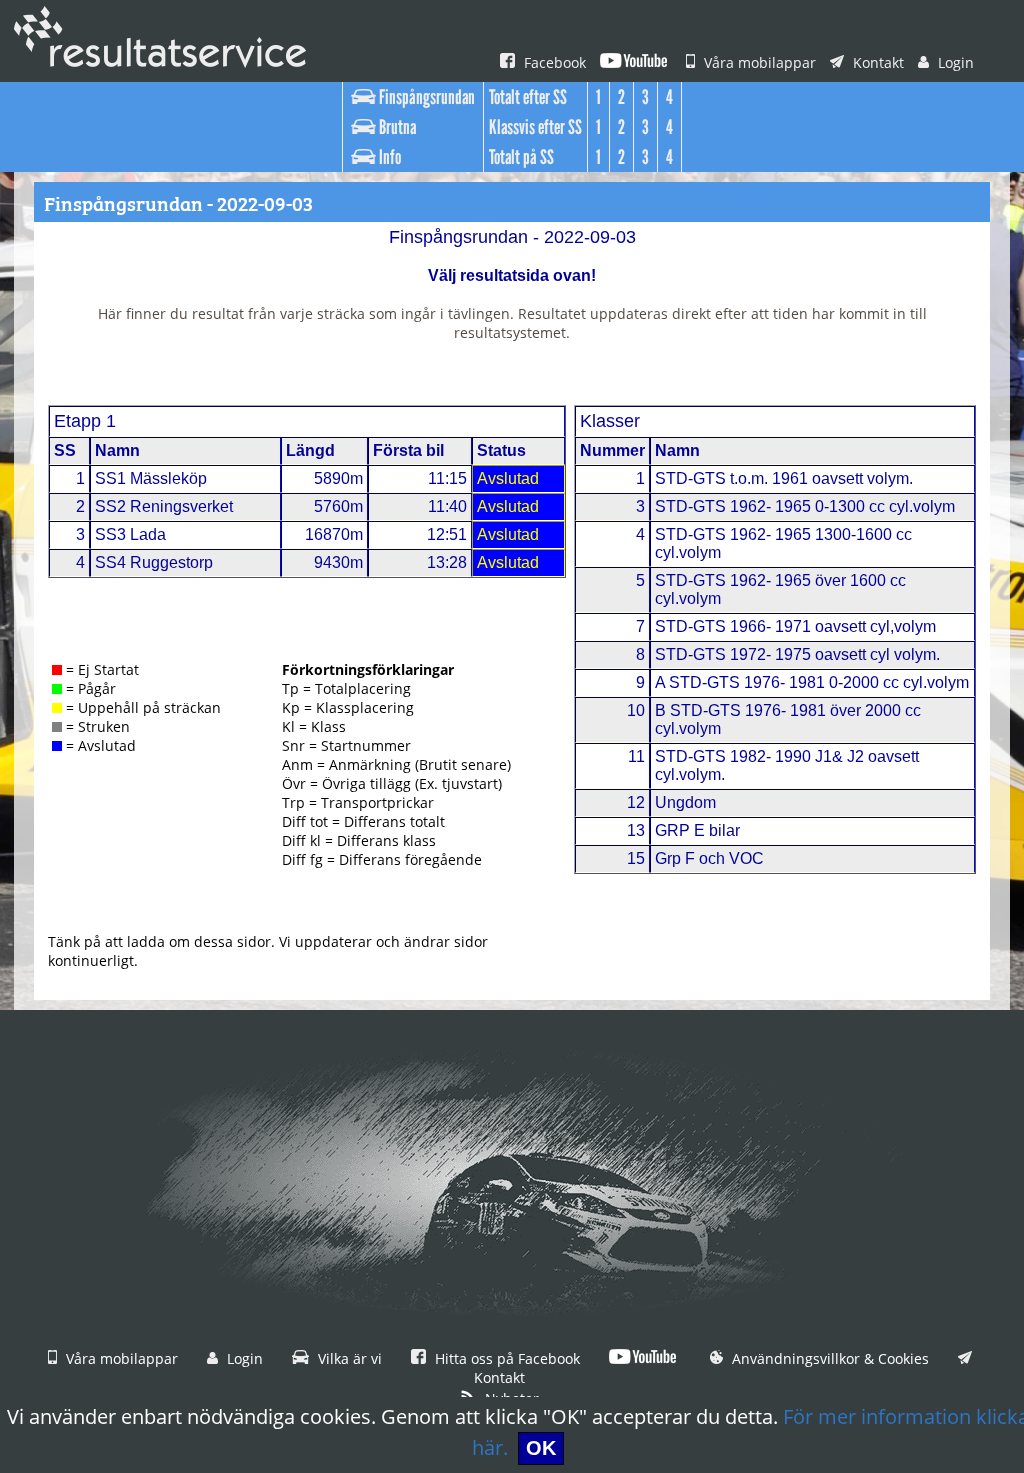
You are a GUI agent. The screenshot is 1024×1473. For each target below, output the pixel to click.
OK (541, 1448)
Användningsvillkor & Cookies (828, 1358)
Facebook (553, 62)
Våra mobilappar (758, 62)
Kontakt (876, 62)
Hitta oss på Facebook (505, 1358)
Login (954, 62)
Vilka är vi (348, 1358)
